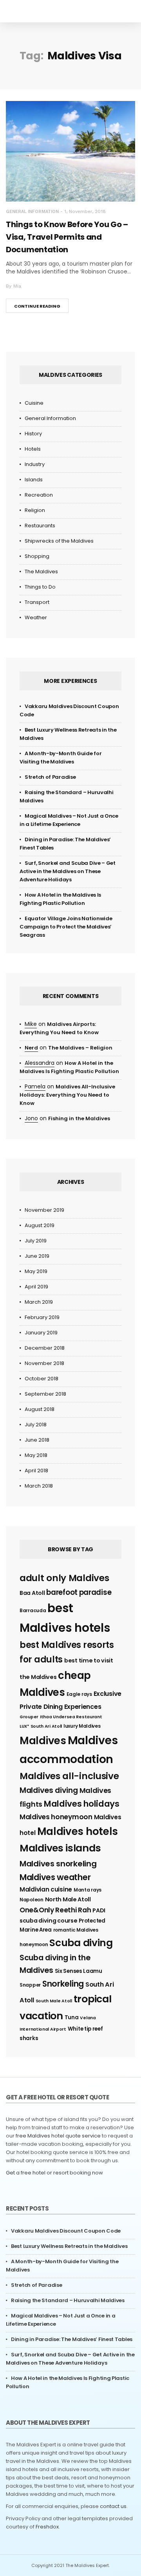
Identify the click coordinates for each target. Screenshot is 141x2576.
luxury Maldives (82, 1726)
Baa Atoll (32, 1593)
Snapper (30, 1985)
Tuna (72, 2017)
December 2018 (45, 1348)
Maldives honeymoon (56, 1817)
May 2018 (36, 1455)
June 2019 (37, 1256)
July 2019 (36, 1241)
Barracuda (33, 1610)
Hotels (33, 449)
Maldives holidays (82, 1804)
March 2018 (39, 1486)
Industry (35, 464)
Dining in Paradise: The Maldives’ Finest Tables (72, 2339)
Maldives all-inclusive (69, 1776)
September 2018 (45, 1394)
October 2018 (42, 1379)
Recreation (39, 495)
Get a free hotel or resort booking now (54, 2173)
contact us (113, 2506)
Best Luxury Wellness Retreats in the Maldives (69, 2246)
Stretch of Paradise (50, 777)
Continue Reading (37, 306)
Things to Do (40, 587)
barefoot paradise (79, 1592)
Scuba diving (81, 1943)
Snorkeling (63, 1984)
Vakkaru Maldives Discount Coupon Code (66, 2231)
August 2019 (40, 1225)
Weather (36, 617)
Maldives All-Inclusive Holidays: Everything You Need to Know (67, 1095)
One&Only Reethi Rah (55, 1910)
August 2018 (40, 1409)
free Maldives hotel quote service (58, 2136)
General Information (32, 212)
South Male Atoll (54, 2001)
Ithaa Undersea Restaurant (71, 1717)
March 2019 (39, 1302)
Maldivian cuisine (46, 1889)
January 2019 (41, 1333)
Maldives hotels (78, 1831)
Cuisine (34, 403)
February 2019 (42, 1317)
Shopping (37, 556)
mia (17, 286)
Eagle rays (79, 1694)
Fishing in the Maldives (79, 1118)
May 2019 (36, 1271)
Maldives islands (60, 1848)
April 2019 (36, 1287)
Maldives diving (49, 1790)
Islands (34, 480)
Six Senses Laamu (79, 1971)
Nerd (31, 1048)
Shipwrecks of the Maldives (59, 541)
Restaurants (40, 526)
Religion (35, 510)
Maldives (43, 1741)
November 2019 (44, 1210)
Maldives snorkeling (58, 1864)
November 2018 (44, 1363)
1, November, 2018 (85, 211)
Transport (37, 602)
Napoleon (32, 1900)
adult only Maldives (64, 1578)
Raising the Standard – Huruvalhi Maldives (68, 2300)
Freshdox (47, 2527)
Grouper (29, 1717)
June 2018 (37, 1440)
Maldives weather (55, 1877)
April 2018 (36, 1471)
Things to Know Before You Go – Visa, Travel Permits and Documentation (67, 237)
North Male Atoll (68, 1899)
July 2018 (36, 1425)
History (33, 434)
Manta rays (88, 1890)
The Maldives (41, 572)
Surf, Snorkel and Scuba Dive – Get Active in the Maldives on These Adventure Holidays (68, 871)
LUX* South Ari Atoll (41, 1726)
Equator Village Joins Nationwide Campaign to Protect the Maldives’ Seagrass (66, 927)
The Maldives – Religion (80, 1048)
